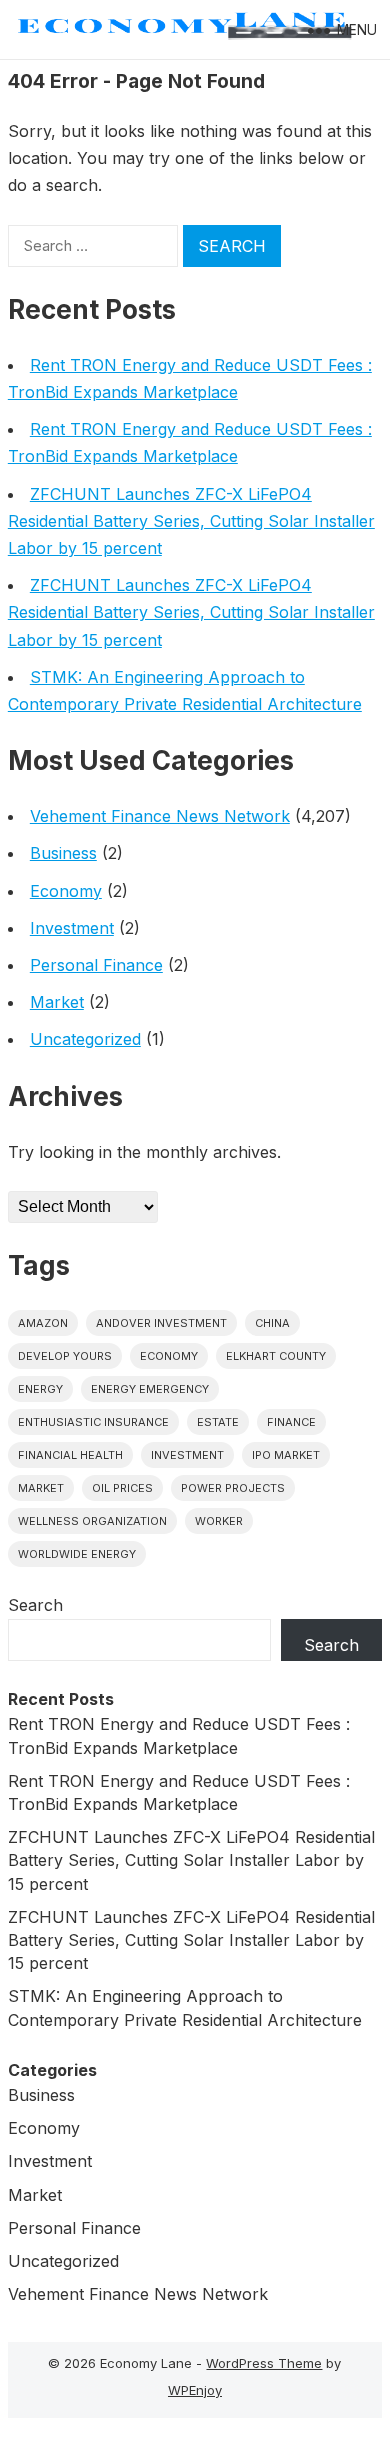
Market (57, 1002)
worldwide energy (77, 1554)
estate (218, 1422)
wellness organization (92, 1521)
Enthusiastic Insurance (93, 1422)
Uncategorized (85, 1039)
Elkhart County (276, 1356)
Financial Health (70, 1455)
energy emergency (150, 1389)
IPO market (286, 1455)
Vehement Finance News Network (160, 816)
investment (187, 1455)
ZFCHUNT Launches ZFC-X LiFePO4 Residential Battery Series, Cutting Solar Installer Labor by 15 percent (191, 521)
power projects (233, 1488)
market (41, 1488)
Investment (72, 928)
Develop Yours (65, 1356)
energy (40, 1389)
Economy (66, 891)
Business (63, 853)
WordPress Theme (264, 2363)
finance (291, 1422)
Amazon (43, 1323)
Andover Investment (161, 1323)
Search (35, 1605)
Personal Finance (96, 965)
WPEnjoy (195, 2390)
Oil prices (122, 1488)
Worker (219, 1521)
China (272, 1323)
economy (169, 1356)
